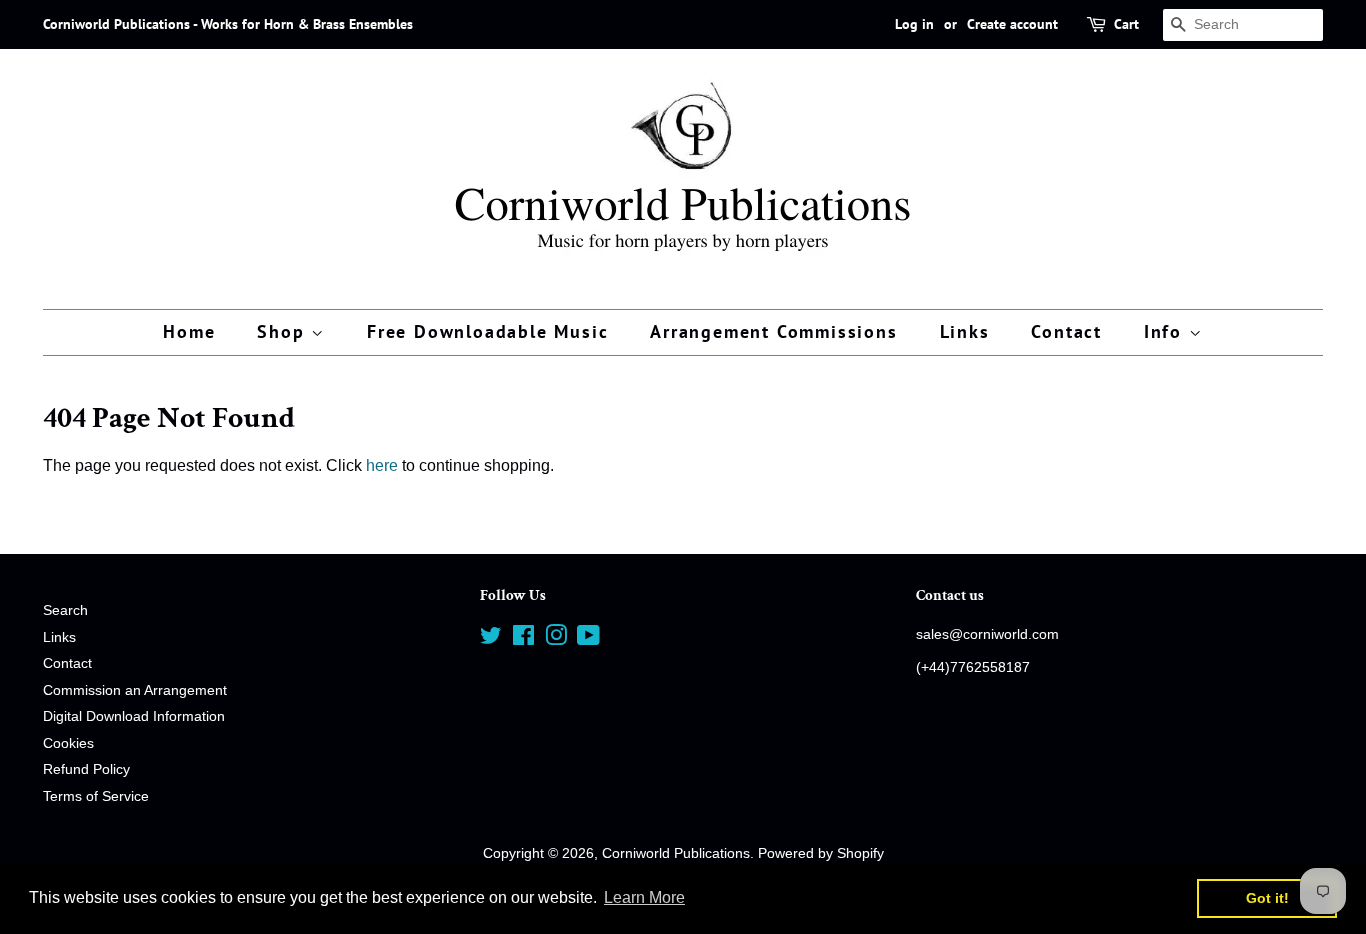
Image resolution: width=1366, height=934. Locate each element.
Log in (914, 24)
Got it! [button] (1267, 898)
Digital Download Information (134, 716)
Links (965, 331)
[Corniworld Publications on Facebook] (523, 639)
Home (189, 331)
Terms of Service (96, 796)
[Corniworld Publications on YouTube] (588, 639)
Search (65, 610)
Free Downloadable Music (487, 331)
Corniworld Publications (676, 853)
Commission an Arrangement (135, 690)
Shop (284, 331)
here (382, 465)
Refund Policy (86, 769)
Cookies (68, 743)
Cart (1126, 24)
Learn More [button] (644, 897)
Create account (1012, 24)
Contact (1066, 331)
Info (1166, 331)
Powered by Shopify (821, 853)
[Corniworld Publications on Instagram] (556, 639)
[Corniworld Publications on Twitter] (491, 639)
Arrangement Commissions (773, 331)
